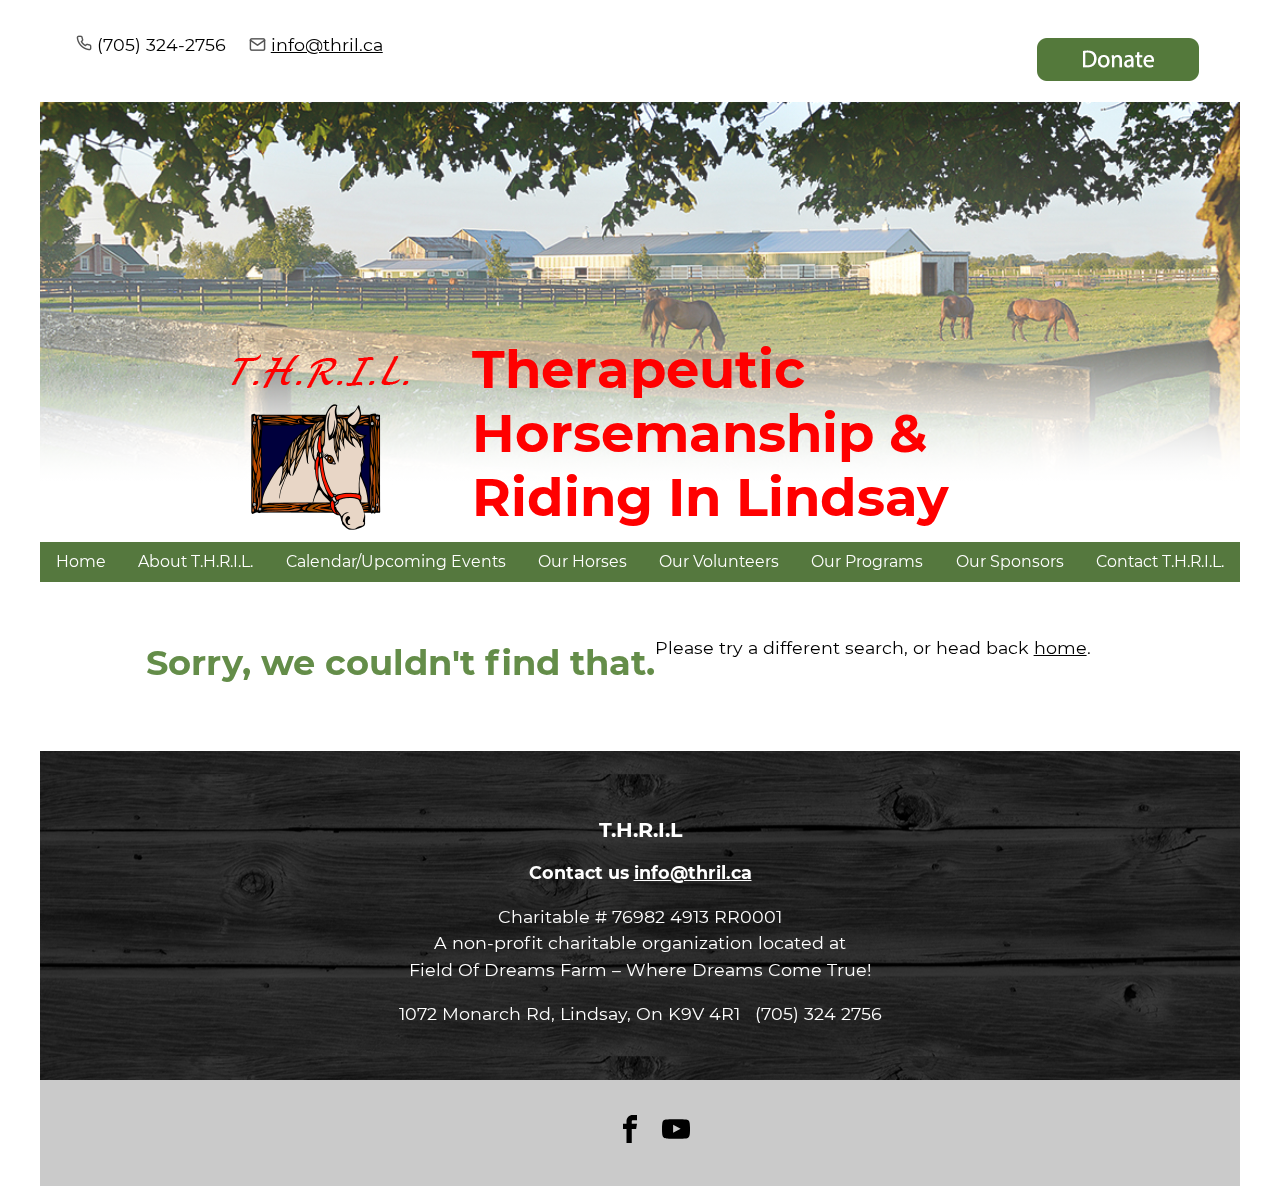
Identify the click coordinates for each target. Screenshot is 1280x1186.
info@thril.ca (327, 44)
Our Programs (867, 561)
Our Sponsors (1010, 561)
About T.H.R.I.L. (195, 561)
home (1060, 647)
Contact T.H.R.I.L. (1160, 561)
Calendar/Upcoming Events (396, 561)
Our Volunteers (719, 561)
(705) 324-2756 (161, 44)
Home (81, 561)
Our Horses (582, 561)
